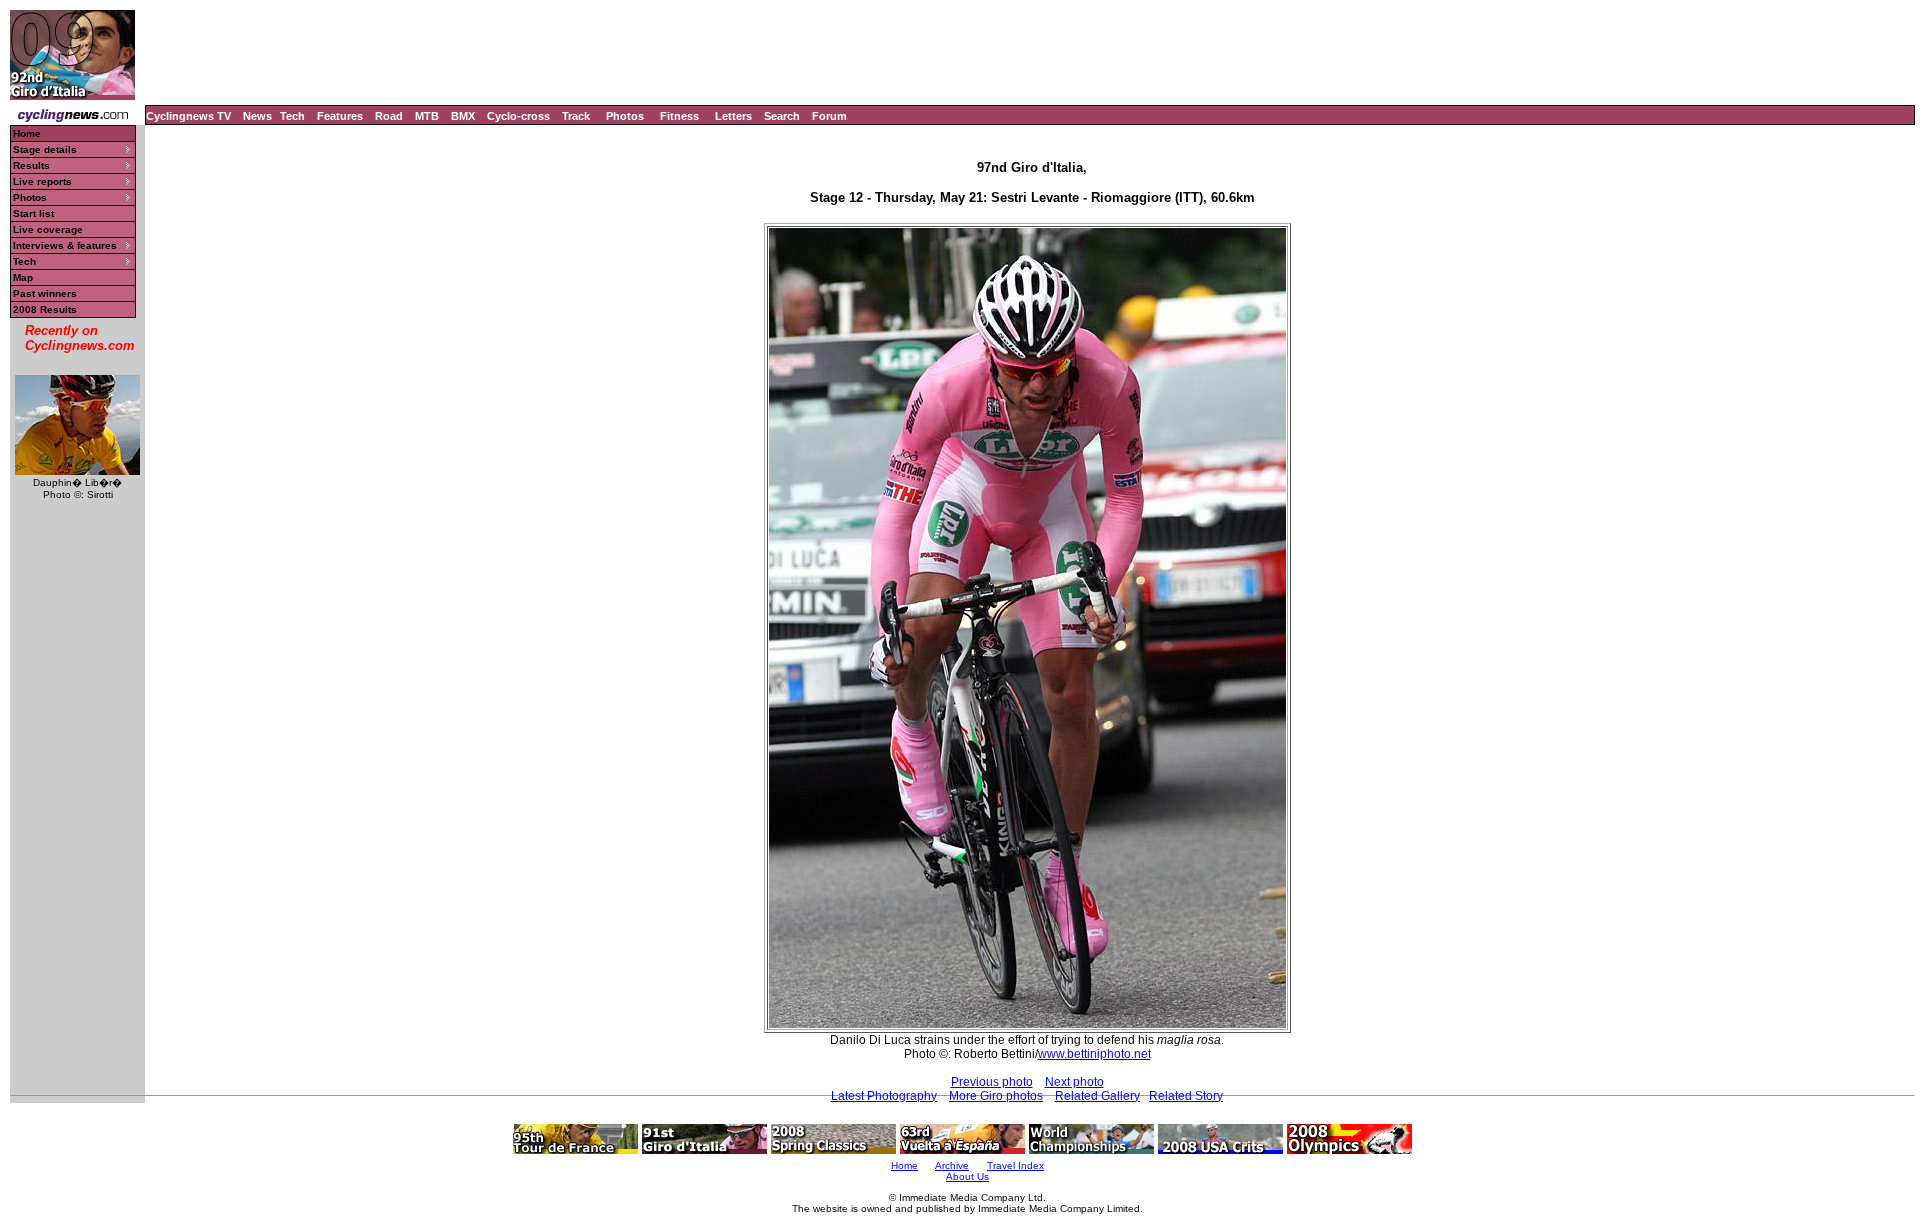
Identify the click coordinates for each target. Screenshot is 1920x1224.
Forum (829, 116)
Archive (952, 1165)
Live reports (42, 181)
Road (389, 116)
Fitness (679, 116)
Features (340, 116)
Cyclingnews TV (188, 116)
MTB (427, 116)
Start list (33, 213)
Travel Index (1015, 1165)
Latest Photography (884, 1096)
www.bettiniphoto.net (1094, 1054)
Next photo (1074, 1082)
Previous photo (992, 1082)
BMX (463, 116)
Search (782, 116)
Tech (292, 116)
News (257, 116)
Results (31, 165)
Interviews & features (65, 245)
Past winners (45, 293)
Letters (733, 116)
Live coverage (48, 229)
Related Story (1186, 1096)
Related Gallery (1097, 1096)
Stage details (45, 149)
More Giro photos (996, 1096)
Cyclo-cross (518, 116)
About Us (967, 1176)
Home (27, 133)
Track (576, 116)
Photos (625, 116)
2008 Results (45, 309)
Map (23, 277)
